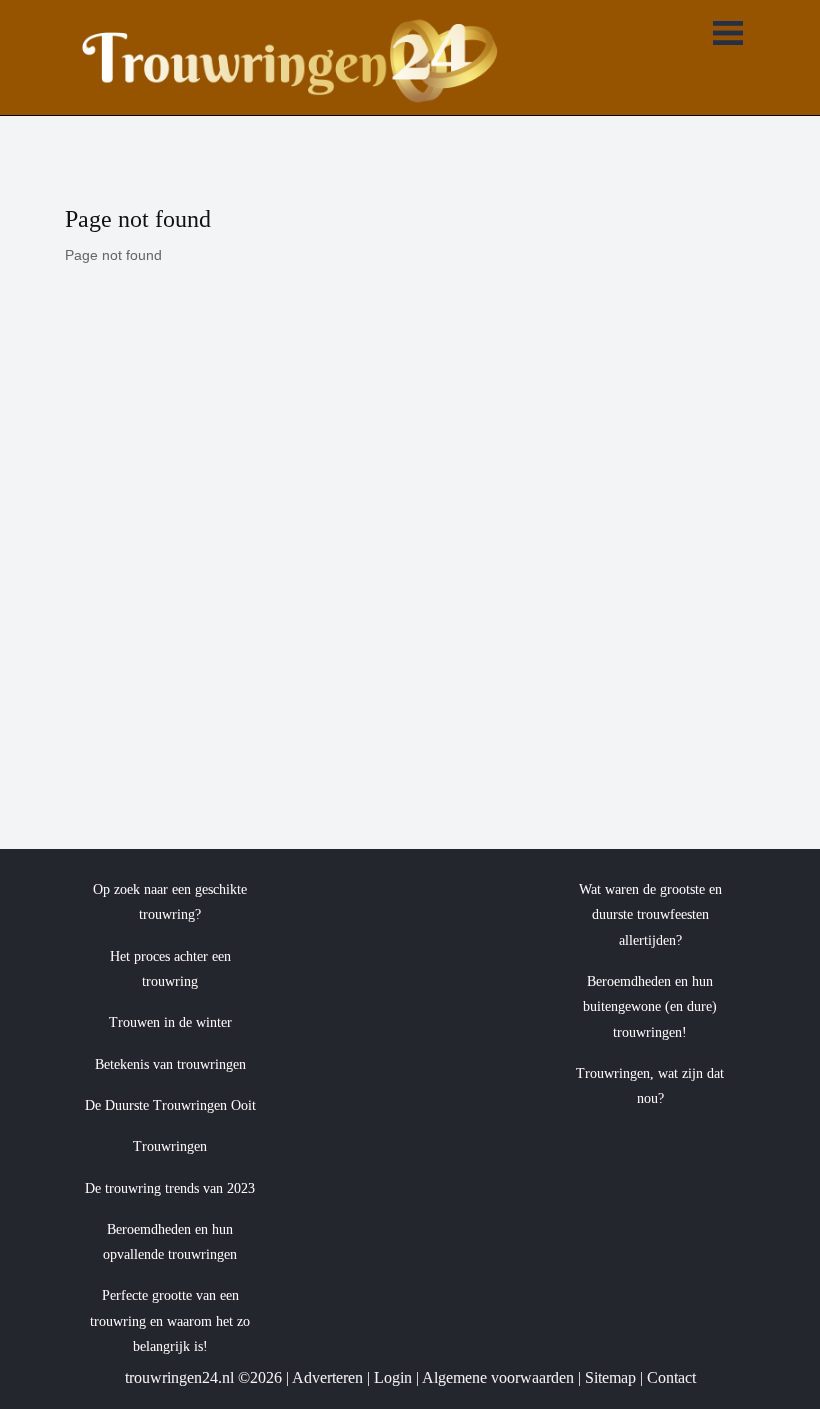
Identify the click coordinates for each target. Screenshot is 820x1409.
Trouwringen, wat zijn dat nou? (650, 1086)
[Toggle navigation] (728, 35)
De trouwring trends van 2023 (170, 1188)
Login (393, 1377)
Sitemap (610, 1377)
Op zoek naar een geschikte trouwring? (170, 902)
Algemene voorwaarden (498, 1377)
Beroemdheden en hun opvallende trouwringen (170, 1242)
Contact (671, 1377)
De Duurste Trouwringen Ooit (170, 1105)
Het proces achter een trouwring (170, 969)
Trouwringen (170, 1146)
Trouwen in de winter (170, 1022)
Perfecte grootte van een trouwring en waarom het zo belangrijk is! (170, 1321)
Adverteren (327, 1377)
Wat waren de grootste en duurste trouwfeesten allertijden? (650, 915)
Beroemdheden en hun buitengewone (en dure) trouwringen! (650, 1007)
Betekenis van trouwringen (170, 1064)
